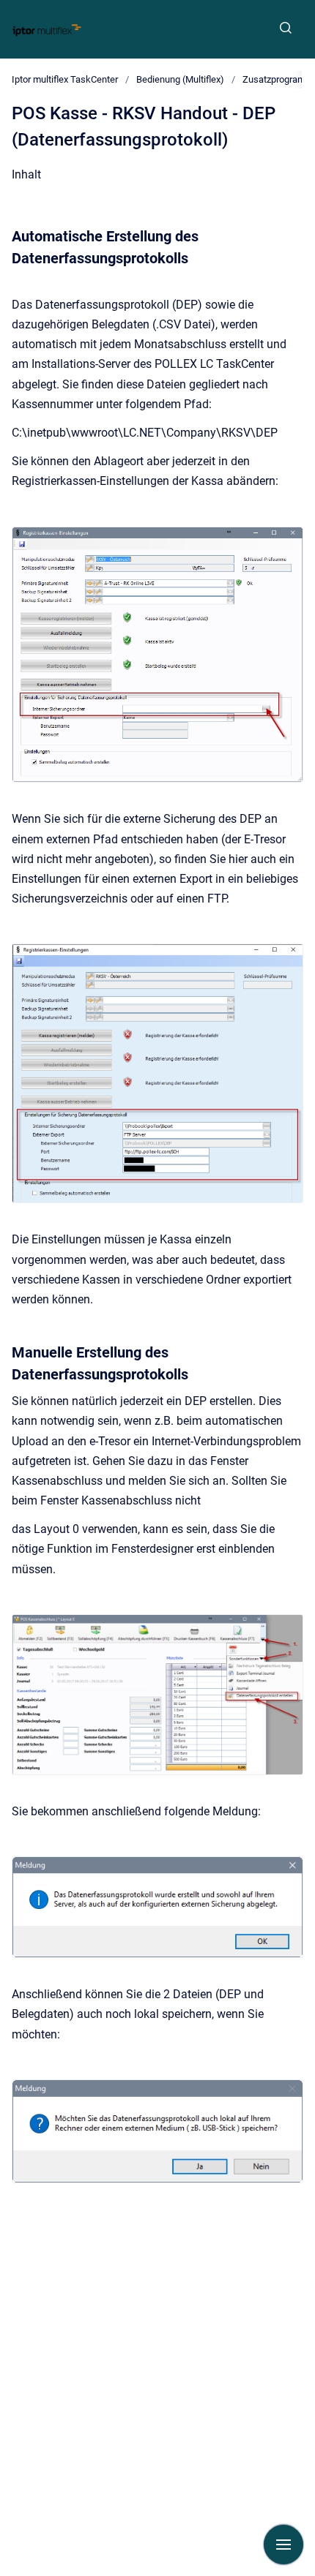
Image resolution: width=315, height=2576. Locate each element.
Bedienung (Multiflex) (180, 79)
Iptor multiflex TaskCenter (65, 79)
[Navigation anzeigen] (283, 2545)
